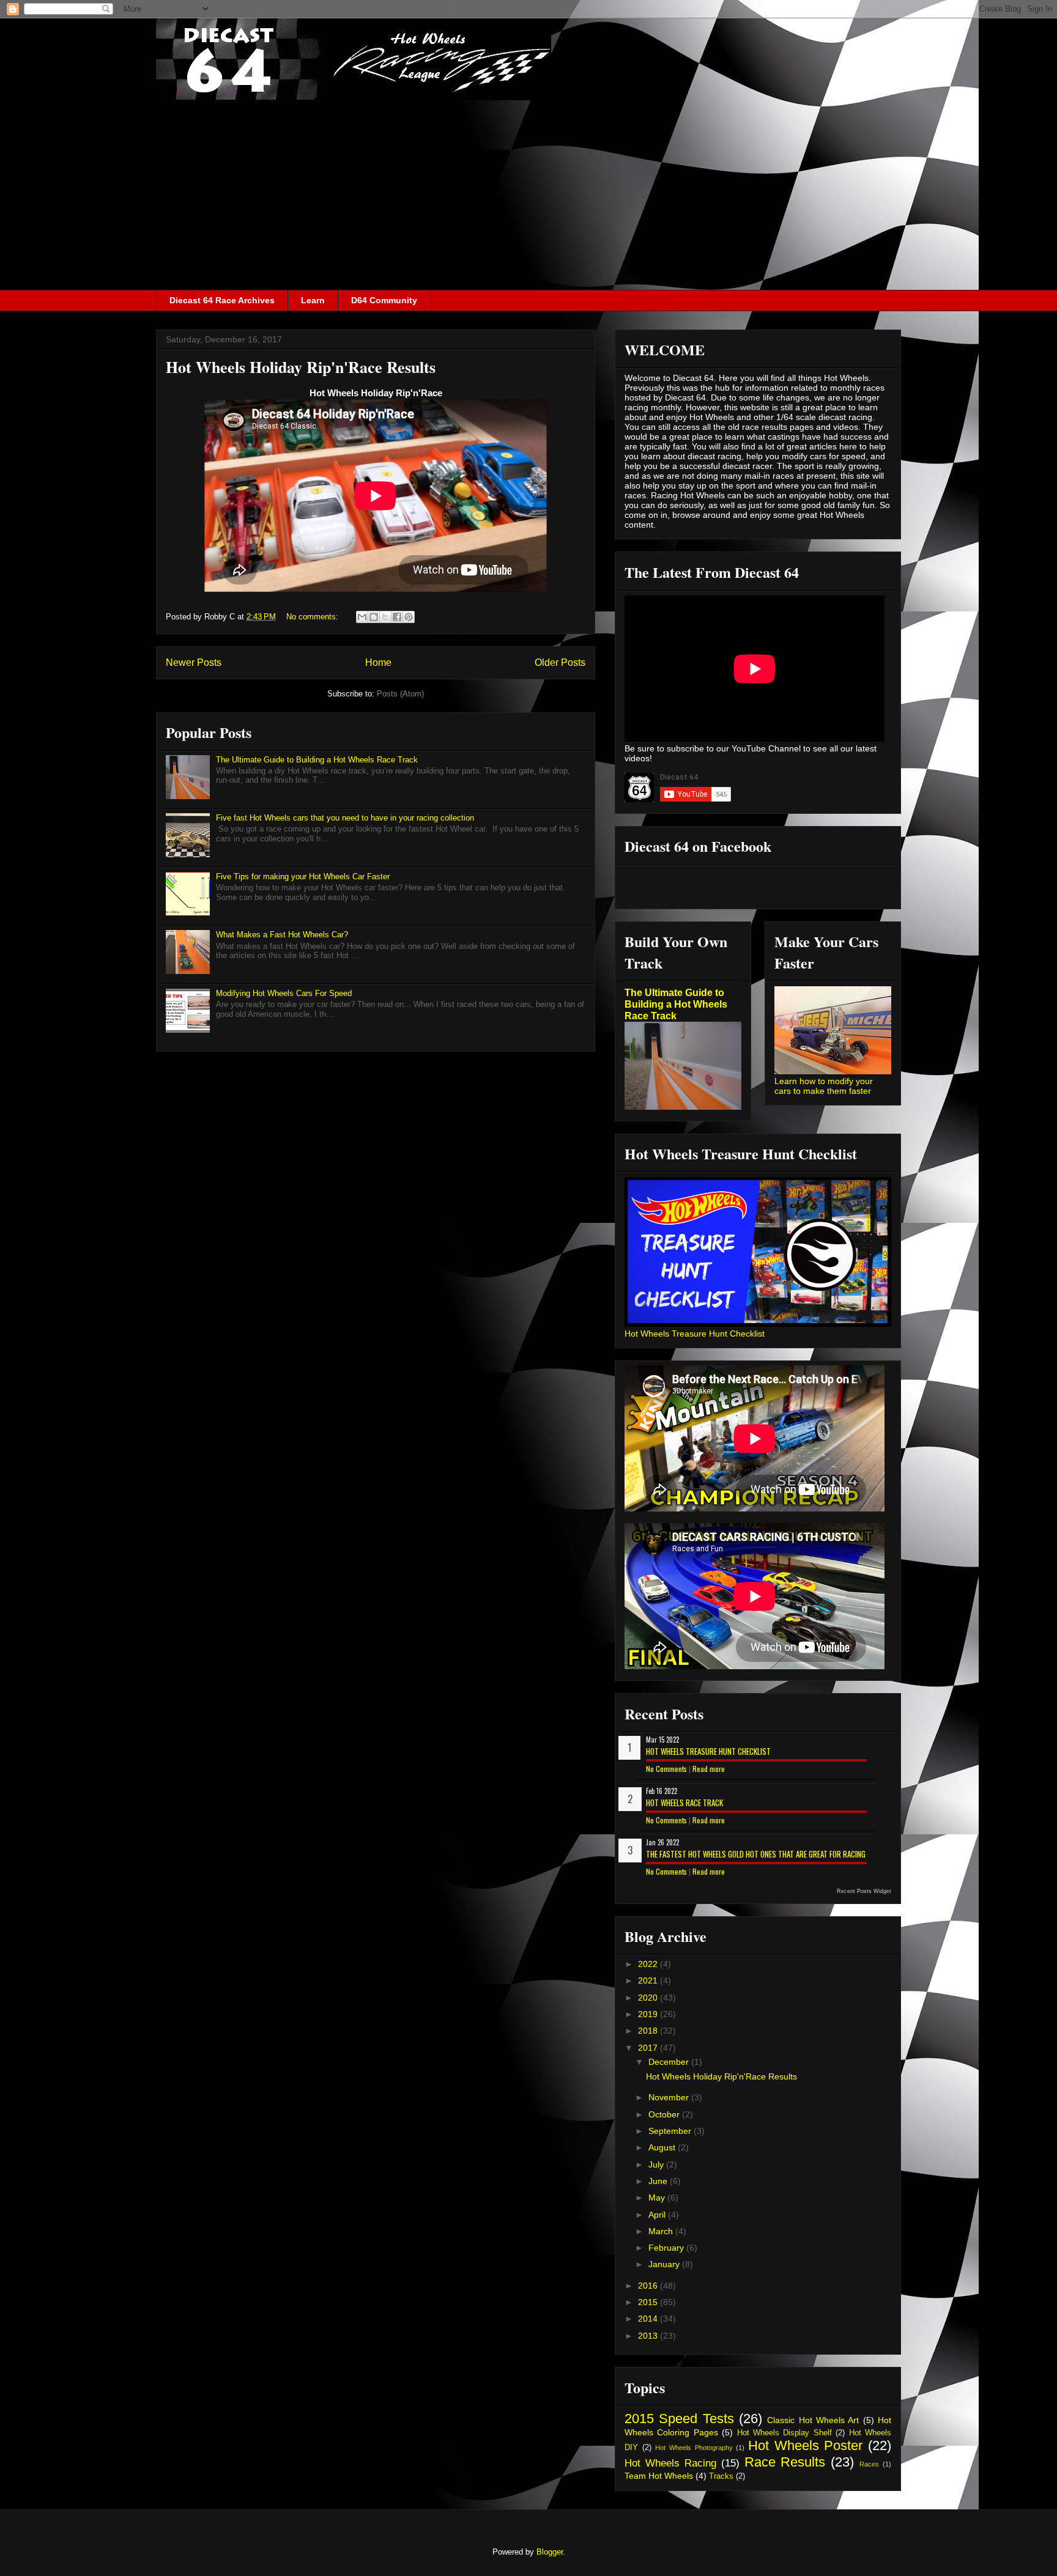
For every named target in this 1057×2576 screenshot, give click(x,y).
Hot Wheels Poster (805, 2445)
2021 (649, 1980)
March (662, 2231)
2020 (649, 1998)
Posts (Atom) (400, 694)
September (671, 2131)
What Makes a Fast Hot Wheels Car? (282, 935)
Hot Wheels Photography (694, 2448)
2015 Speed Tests (679, 2419)
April (658, 2215)
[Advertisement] (528, 198)
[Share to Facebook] (397, 617)
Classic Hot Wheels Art (813, 2420)
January (665, 2264)
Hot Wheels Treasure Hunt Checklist (695, 1334)
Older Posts (560, 662)
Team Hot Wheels (659, 2476)
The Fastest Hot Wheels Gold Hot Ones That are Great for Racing (756, 1854)
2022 (649, 1964)
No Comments (666, 1769)
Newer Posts (194, 662)
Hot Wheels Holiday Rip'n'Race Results (301, 367)
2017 (649, 2048)
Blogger (550, 2552)
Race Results (785, 2462)
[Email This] (362, 617)
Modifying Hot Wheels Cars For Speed (284, 993)
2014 (649, 2319)
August (663, 2147)
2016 (649, 2286)
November (670, 2097)
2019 (649, 2014)
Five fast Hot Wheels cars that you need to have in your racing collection (345, 818)
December (670, 2062)
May (658, 2198)
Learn (313, 300)
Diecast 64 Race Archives (222, 300)
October (665, 2114)
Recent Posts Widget (864, 1891)
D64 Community (384, 300)
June (659, 2181)
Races (869, 2464)
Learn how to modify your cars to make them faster (824, 1086)
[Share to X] (385, 617)
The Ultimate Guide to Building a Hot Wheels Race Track (317, 760)
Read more (709, 1769)
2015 (649, 2302)
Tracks (721, 2476)
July (657, 2165)
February (667, 2248)
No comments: (313, 617)
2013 (649, 2336)
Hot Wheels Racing (670, 2463)
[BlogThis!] (374, 617)
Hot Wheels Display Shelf (784, 2433)
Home (378, 662)
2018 (649, 2031)
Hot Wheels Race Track (684, 1803)
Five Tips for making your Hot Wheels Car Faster (303, 877)
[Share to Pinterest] (409, 617)
